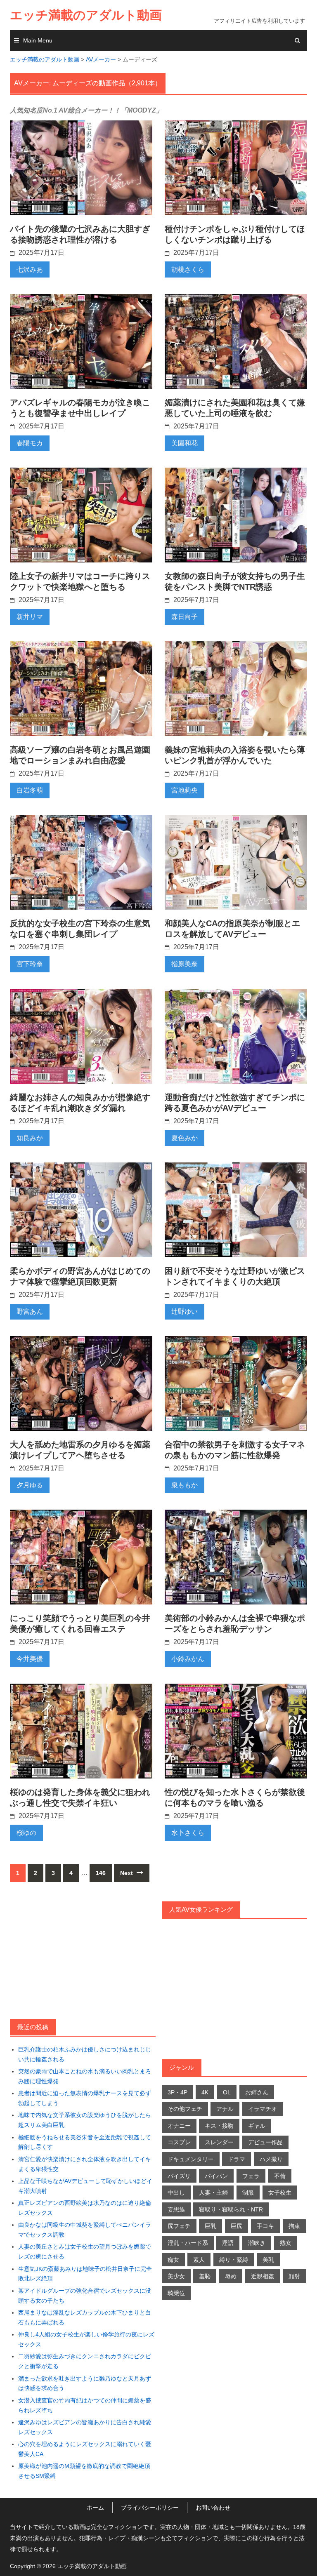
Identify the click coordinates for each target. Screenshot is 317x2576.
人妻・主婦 (213, 2193)
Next (127, 1873)
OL (227, 2092)
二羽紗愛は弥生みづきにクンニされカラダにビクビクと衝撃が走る (85, 2361)
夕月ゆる (30, 1485)
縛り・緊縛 (234, 2260)
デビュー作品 (265, 2142)
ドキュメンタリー (191, 2159)
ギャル (257, 2126)
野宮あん (30, 1312)
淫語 (228, 2243)
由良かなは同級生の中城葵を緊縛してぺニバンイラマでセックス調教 (85, 2230)
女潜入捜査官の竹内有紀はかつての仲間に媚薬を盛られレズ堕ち (85, 2405)
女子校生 (280, 2193)
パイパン (216, 2176)
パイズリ (179, 2176)
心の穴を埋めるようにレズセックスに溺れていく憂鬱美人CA (85, 2449)
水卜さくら (188, 1833)
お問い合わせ (213, 2508)
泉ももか (185, 1485)
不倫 (280, 2176)
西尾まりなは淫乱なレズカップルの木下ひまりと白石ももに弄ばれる (85, 2317)
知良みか (30, 1138)
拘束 (294, 2226)
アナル (225, 2109)
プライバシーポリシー (150, 2508)
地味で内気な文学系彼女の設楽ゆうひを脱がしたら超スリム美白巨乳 (85, 2120)
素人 (199, 2260)
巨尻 (237, 2226)
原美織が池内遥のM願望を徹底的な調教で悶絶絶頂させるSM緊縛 (84, 2471)
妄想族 (176, 2209)
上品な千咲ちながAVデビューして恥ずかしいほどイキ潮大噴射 (85, 2186)
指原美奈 (185, 964)
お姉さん (257, 2092)
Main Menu (38, 40)
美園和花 (185, 443)
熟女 (286, 2243)
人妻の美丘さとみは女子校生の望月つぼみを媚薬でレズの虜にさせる (85, 2251)
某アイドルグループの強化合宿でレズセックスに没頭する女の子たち (85, 2296)
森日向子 (185, 617)
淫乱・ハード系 (188, 2243)
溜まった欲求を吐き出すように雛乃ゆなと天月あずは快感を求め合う (85, 2383)
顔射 (294, 2276)
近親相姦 (263, 2276)
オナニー (179, 2126)
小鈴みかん (188, 1659)
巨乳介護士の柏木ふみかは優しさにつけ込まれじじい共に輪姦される (85, 2054)
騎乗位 (176, 2293)
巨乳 (211, 2226)
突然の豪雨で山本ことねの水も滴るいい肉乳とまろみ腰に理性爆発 (85, 2076)
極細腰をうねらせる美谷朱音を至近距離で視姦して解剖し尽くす (85, 2142)
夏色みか (185, 1138)
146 (101, 1873)
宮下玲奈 (30, 964)
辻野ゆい (185, 1312)
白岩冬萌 (30, 790)
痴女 (173, 2260)
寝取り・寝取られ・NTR (231, 2209)
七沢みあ (30, 269)
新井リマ (30, 617)
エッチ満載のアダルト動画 (86, 15)
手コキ (265, 2226)
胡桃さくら (188, 269)
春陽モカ (30, 443)
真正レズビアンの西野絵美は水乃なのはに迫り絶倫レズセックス (85, 2208)
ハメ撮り (271, 2159)
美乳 (268, 2260)
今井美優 (30, 1659)
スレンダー (219, 2142)
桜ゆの (26, 1833)
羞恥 (205, 2276)
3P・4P (177, 2092)
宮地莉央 (185, 790)
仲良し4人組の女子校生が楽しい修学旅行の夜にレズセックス (86, 2339)
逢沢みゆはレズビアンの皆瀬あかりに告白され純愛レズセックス (85, 2427)
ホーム (95, 2508)
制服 (248, 2193)
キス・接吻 (219, 2126)
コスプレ (179, 2142)
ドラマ (237, 2159)
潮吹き (257, 2243)
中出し (176, 2193)
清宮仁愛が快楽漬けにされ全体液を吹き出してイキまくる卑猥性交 (85, 2164)
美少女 (176, 2276)
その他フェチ (185, 2109)
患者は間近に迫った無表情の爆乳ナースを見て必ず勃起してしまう (85, 2098)
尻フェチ (179, 2226)
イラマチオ (263, 2109)
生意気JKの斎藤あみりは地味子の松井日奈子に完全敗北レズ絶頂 (85, 2274)
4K (205, 2092)
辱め (231, 2276)
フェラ (251, 2176)
